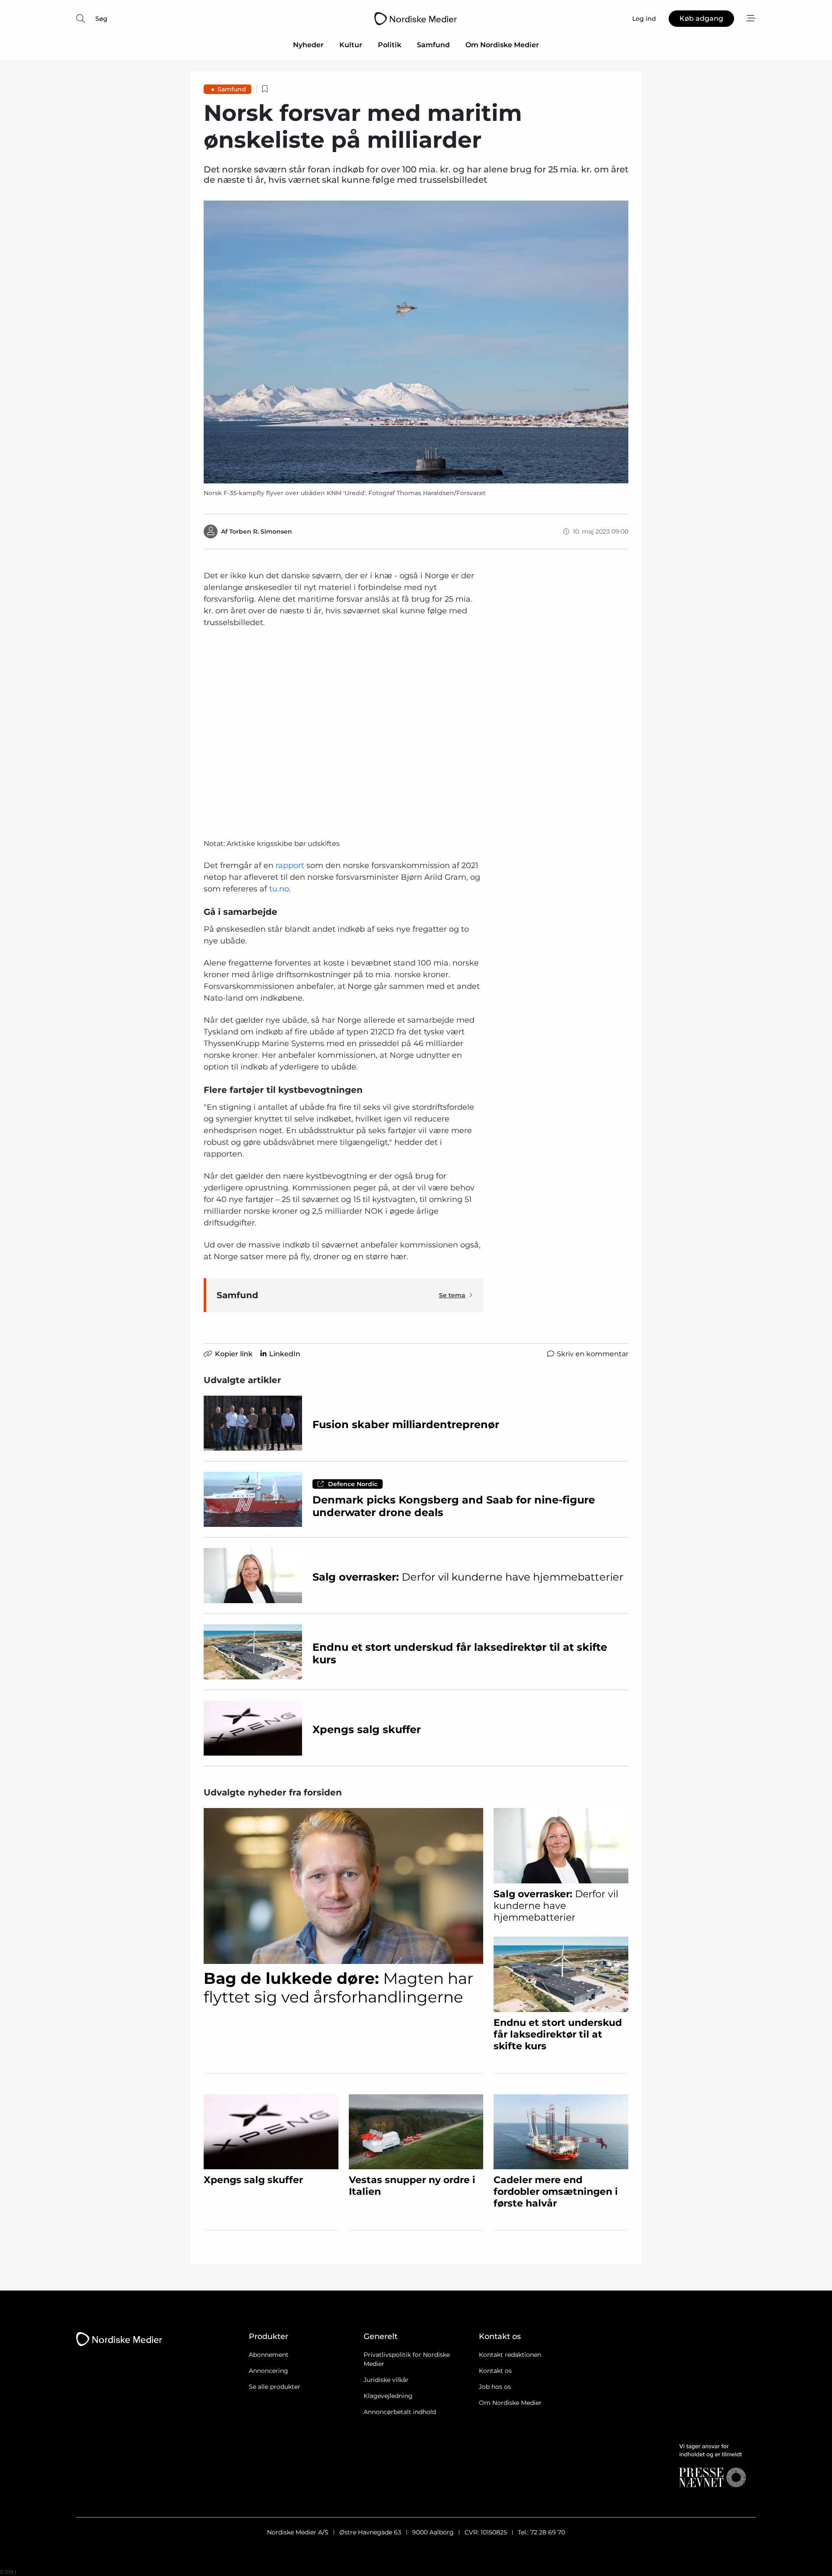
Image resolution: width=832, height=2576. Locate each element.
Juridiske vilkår (386, 2380)
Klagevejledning (388, 2396)
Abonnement (269, 2355)
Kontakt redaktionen (510, 2355)
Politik (390, 45)
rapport (291, 865)
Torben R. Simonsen (261, 531)
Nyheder (308, 45)
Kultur (351, 45)
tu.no (279, 889)
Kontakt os (495, 2371)
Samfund (433, 45)
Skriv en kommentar (593, 1354)
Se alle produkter (275, 2387)
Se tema (452, 1295)
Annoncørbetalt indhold (400, 2412)
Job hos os (495, 2387)
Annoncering (268, 2371)
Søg (101, 19)
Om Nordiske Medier (502, 45)
